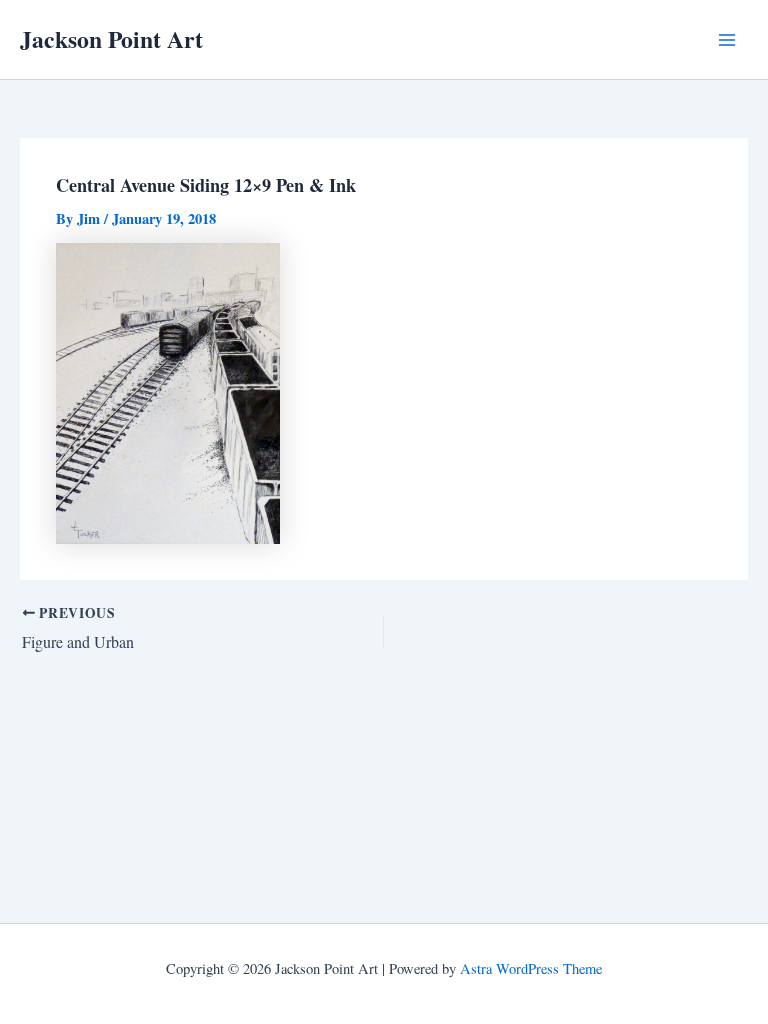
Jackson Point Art (111, 38)
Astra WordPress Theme (531, 968)
